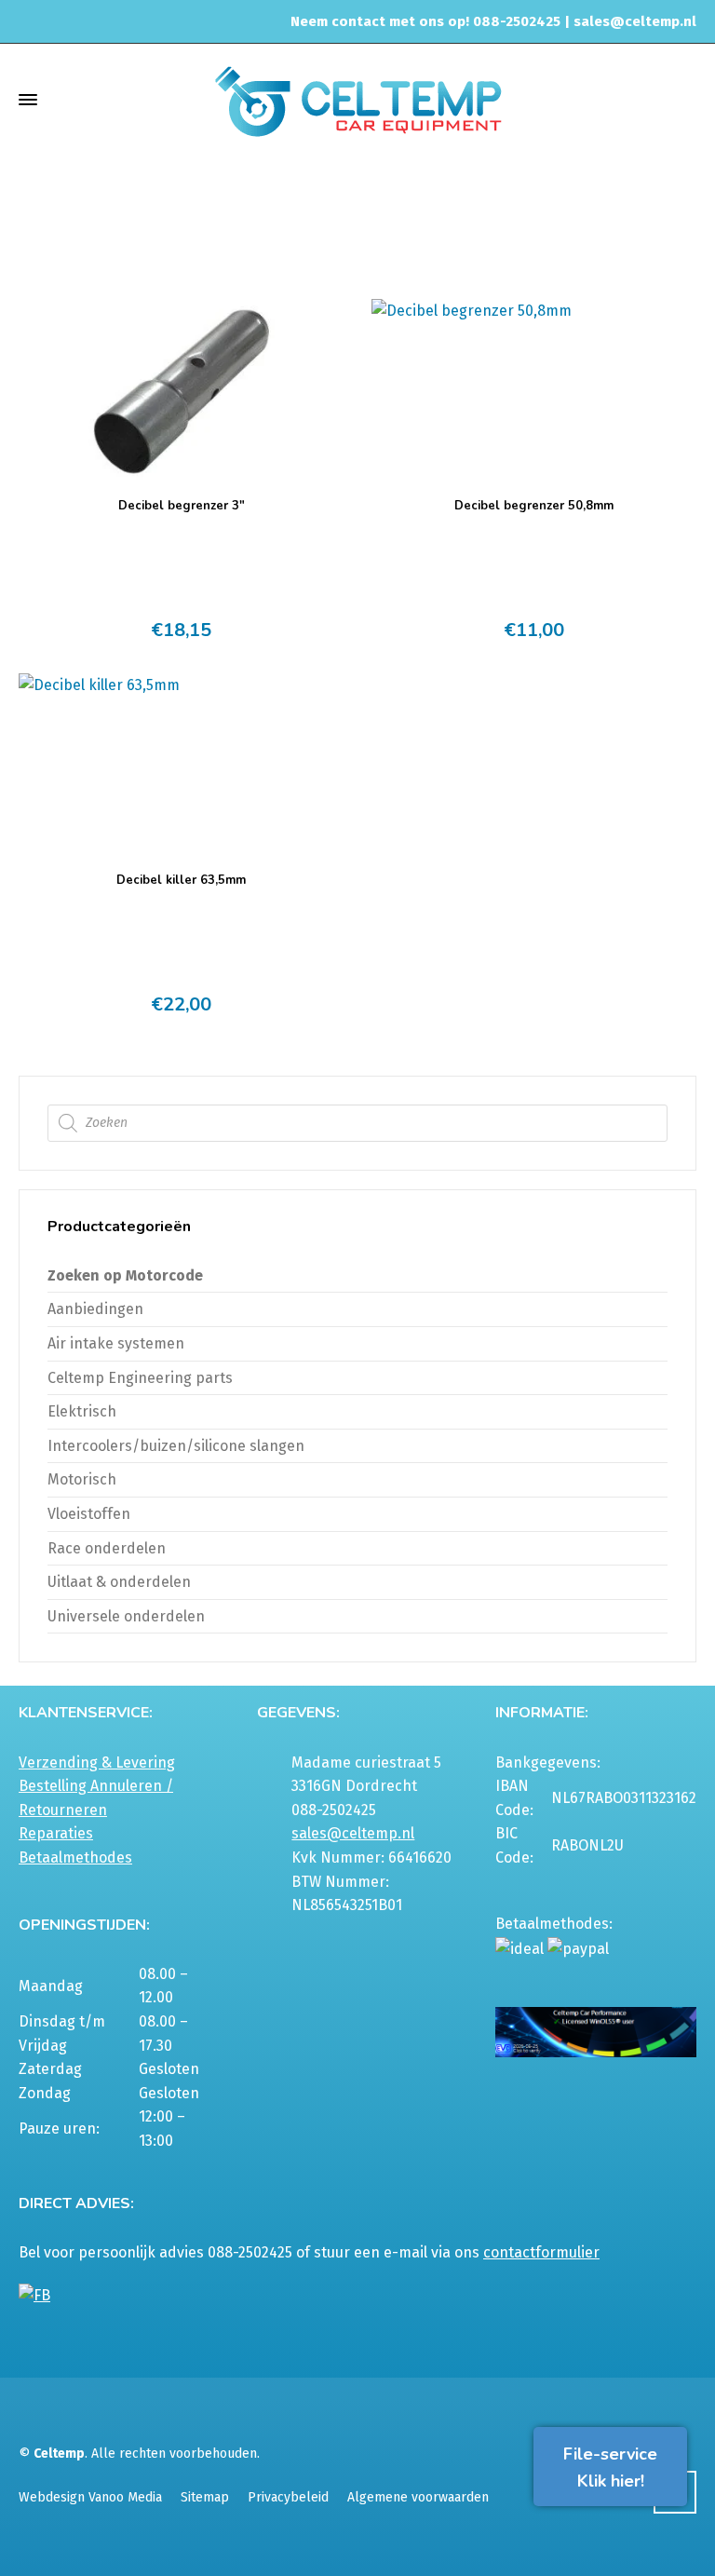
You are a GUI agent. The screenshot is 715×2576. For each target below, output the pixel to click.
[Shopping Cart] (684, 99)
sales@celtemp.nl (635, 21)
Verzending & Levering (97, 1763)
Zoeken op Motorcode (125, 1275)
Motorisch (82, 1479)
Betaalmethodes (75, 1857)
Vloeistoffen (89, 1514)
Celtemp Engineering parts (140, 1378)
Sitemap (205, 2497)
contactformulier (541, 2252)
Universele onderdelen (126, 1616)
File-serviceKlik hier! (610, 2468)
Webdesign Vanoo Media (90, 2497)
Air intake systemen (116, 1343)
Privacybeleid (288, 2497)
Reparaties (56, 1833)
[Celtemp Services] (357, 99)
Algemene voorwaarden (418, 2497)
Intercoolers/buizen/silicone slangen (176, 1446)
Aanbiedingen (95, 1309)
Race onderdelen (107, 1548)
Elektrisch (82, 1411)
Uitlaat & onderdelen (517, 215)
